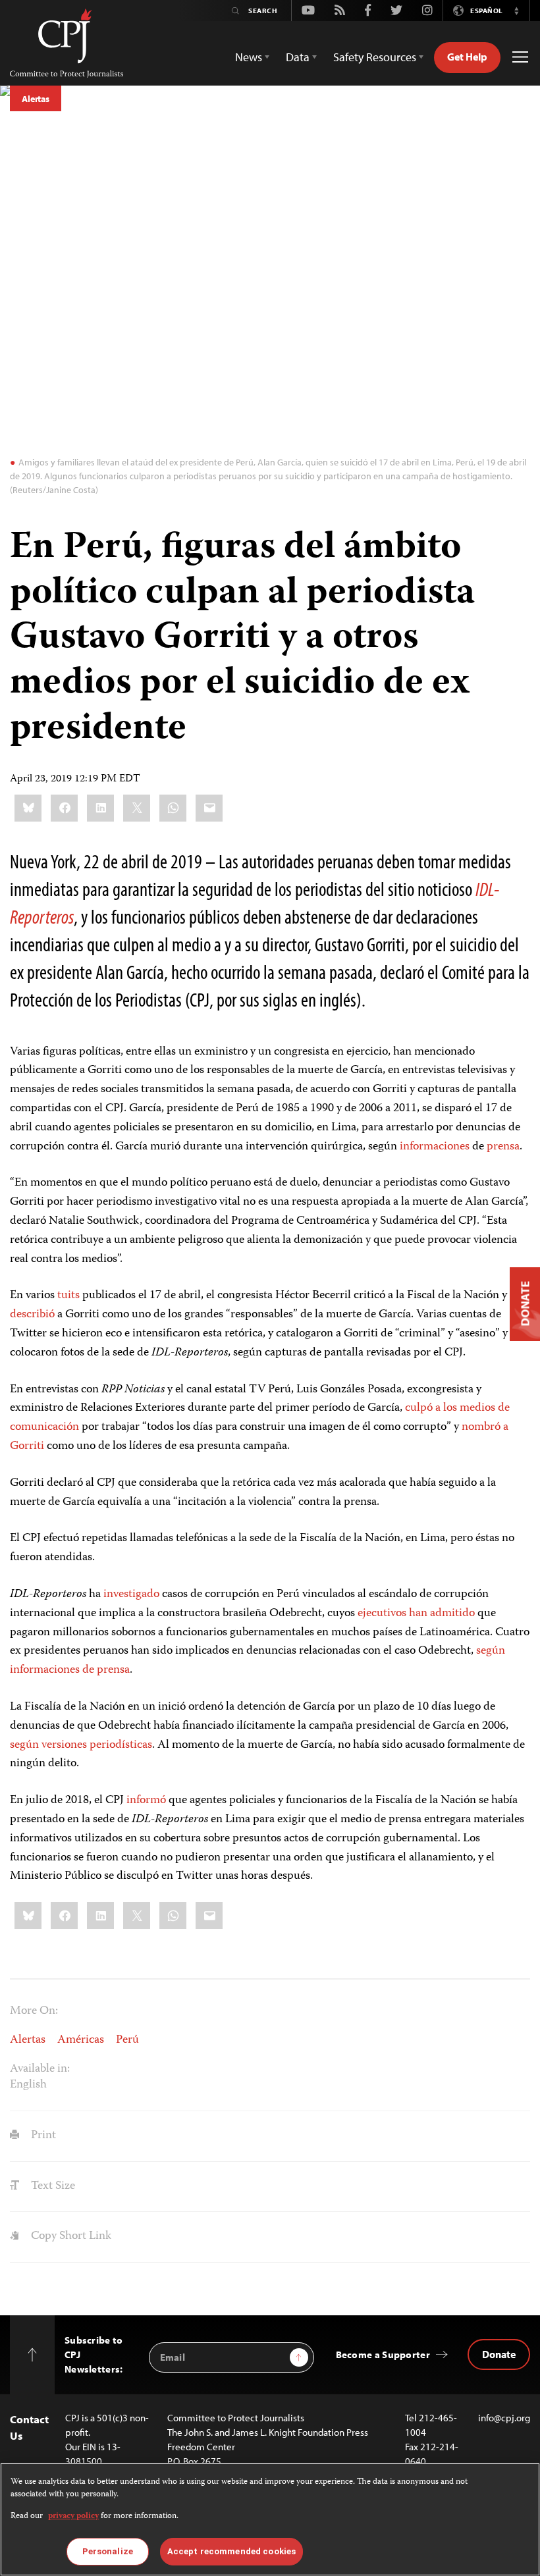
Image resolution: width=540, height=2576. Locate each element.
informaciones (435, 1147)
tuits (68, 1296)
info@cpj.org (504, 2418)
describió (32, 1315)
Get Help (467, 57)
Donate (499, 2354)
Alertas (36, 99)
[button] (516, 11)
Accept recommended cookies (231, 2551)
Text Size (52, 2186)
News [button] (249, 57)
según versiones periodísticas (81, 1745)
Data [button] (298, 57)
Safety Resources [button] (375, 57)
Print (42, 2136)
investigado (131, 1594)
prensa (503, 1147)
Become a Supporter (383, 2354)
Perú (127, 2040)
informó (146, 1801)
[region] (270, 2519)
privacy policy (73, 2516)
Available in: (40, 2069)
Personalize (108, 2551)
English (28, 2085)
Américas (81, 2040)
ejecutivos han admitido (416, 1614)
